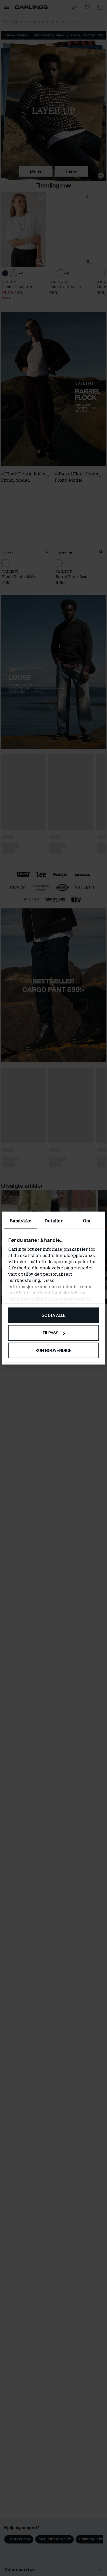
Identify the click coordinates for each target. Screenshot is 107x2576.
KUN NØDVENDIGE (53, 1351)
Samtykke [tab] (21, 1221)
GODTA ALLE (53, 1315)
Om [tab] (86, 1221)
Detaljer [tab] (53, 1221)
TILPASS (51, 1333)
